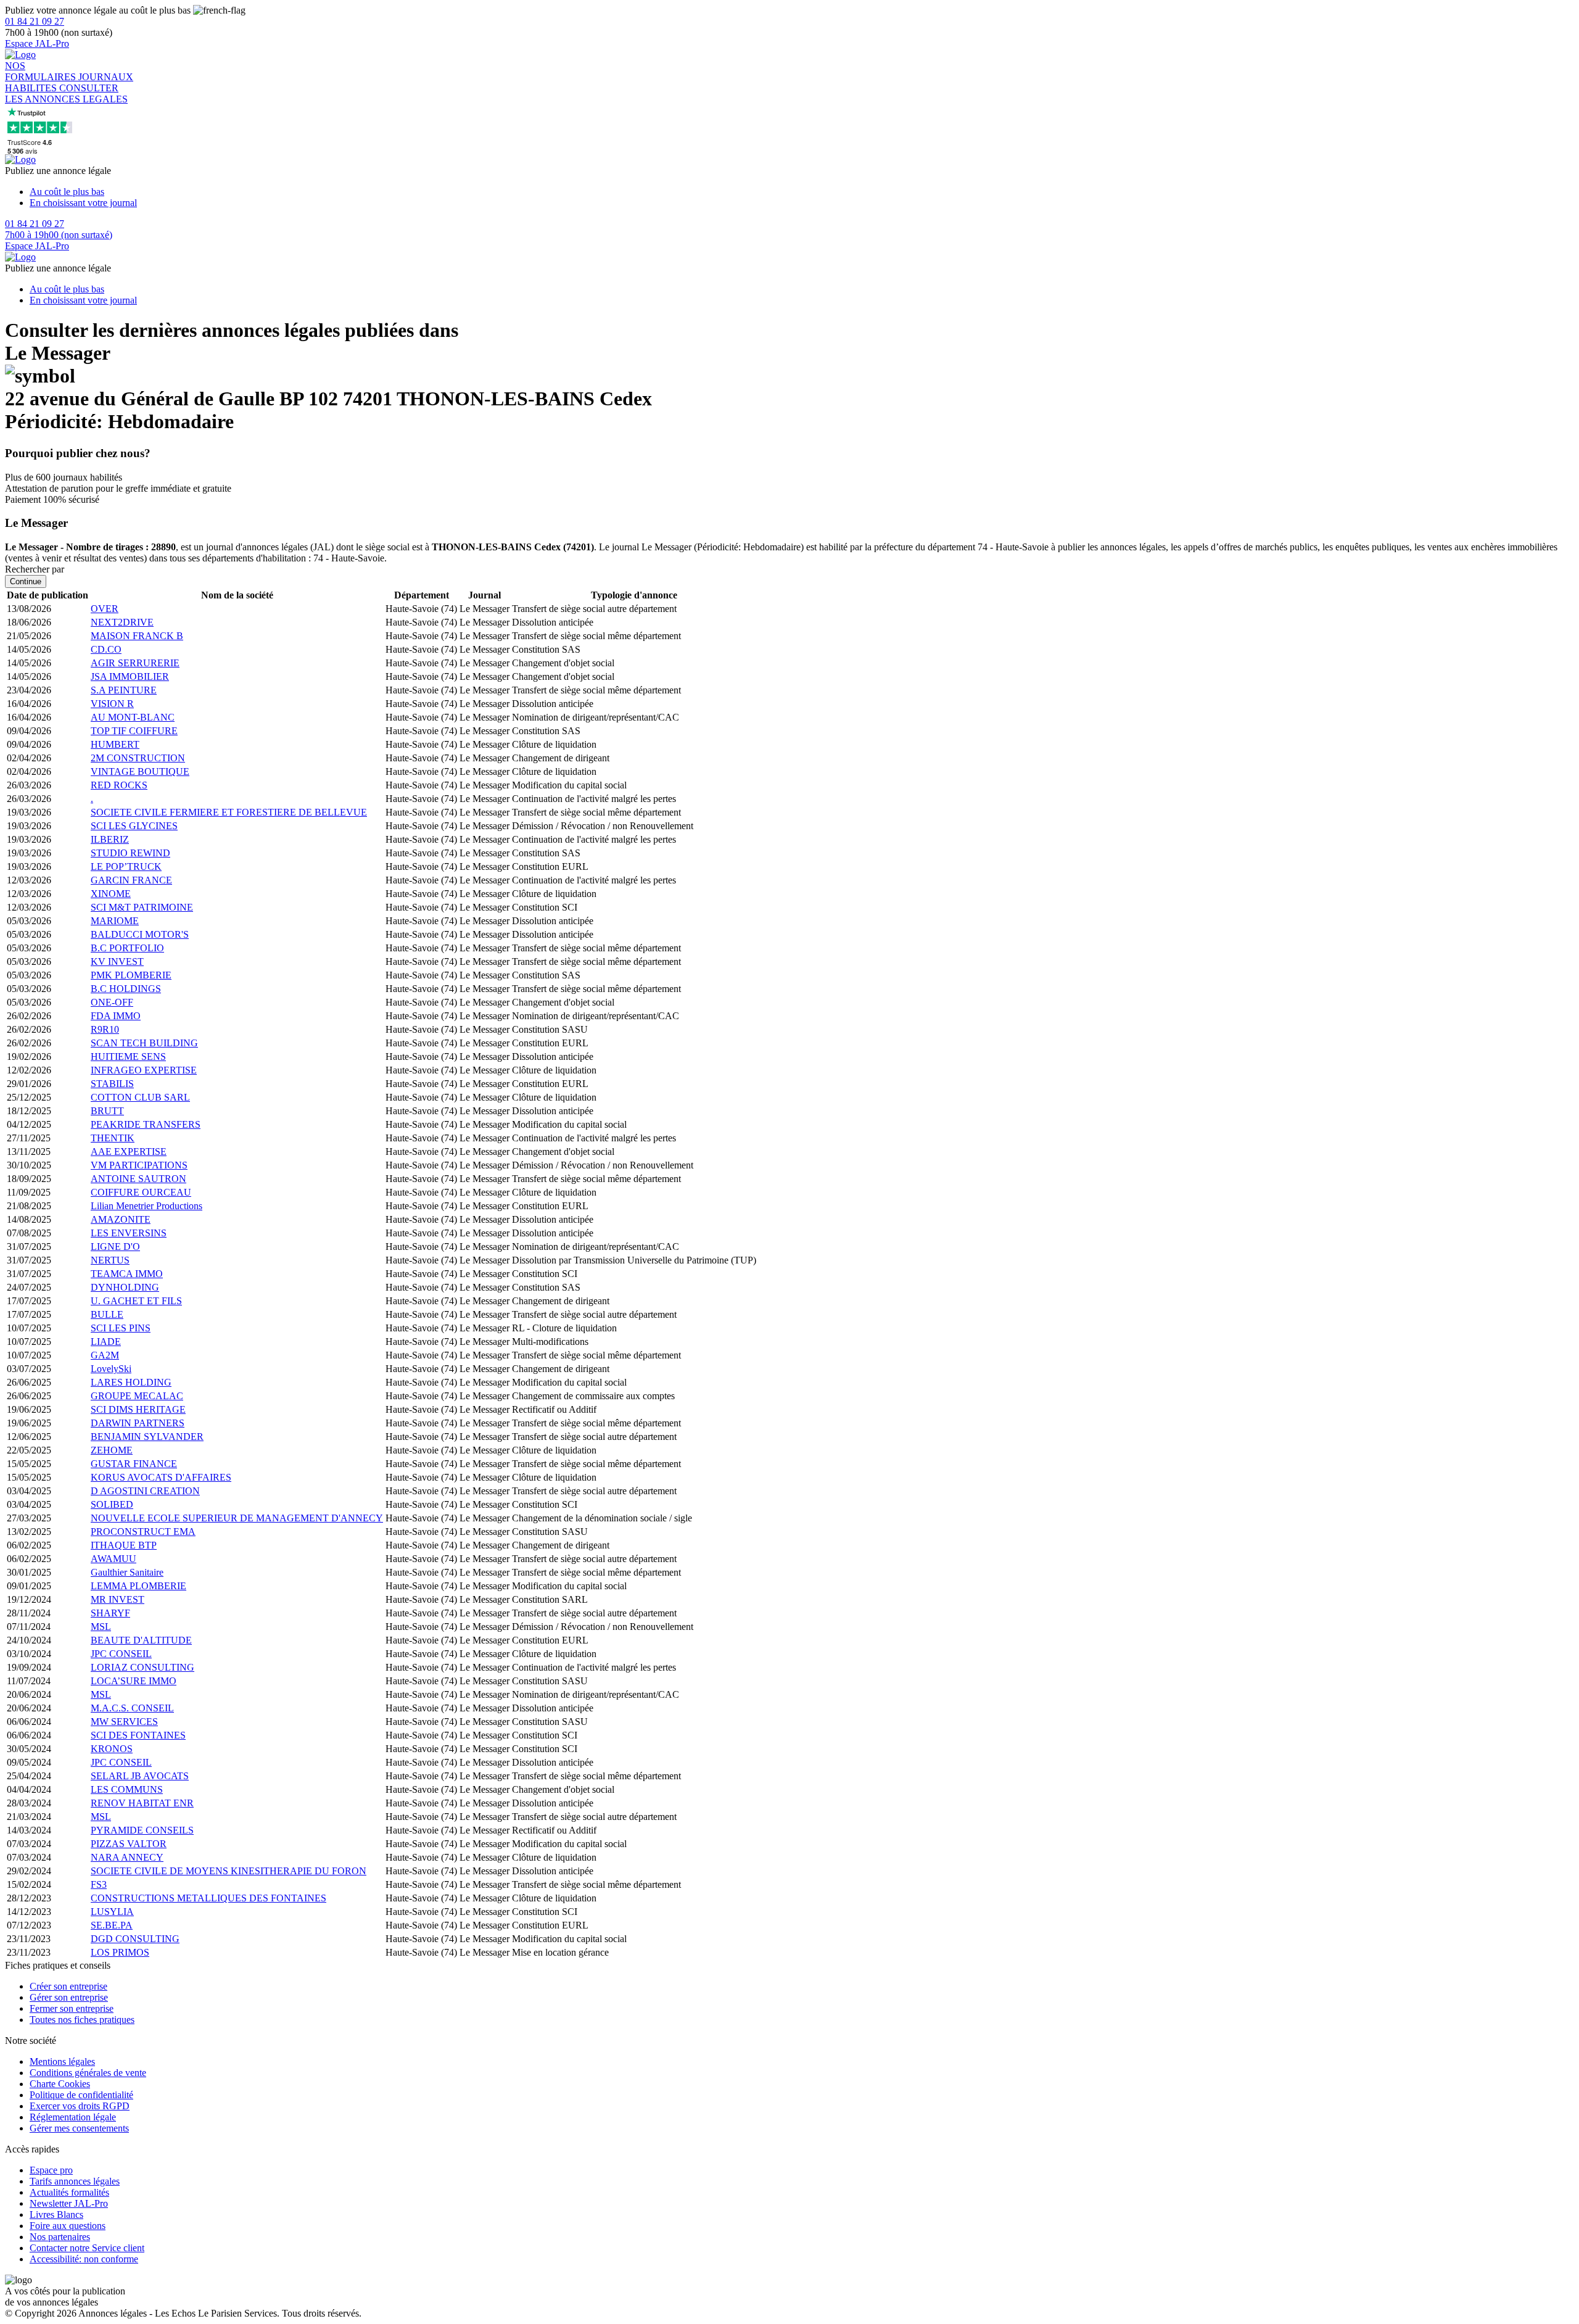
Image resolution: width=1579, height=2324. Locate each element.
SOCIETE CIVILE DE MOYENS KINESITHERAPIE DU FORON (229, 1871)
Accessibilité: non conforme (84, 2259)
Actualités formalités (69, 2192)
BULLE (107, 1314)
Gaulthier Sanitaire (127, 1572)
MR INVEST (117, 1599)
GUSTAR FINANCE (134, 1464)
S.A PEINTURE (124, 690)
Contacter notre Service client (87, 2248)
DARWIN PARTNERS (138, 1423)
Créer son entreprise (68, 1986)
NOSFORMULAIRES (42, 71)
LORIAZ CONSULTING (142, 1667)
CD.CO (106, 649)
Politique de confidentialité (81, 2095)
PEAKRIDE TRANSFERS (146, 1124)
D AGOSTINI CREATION (145, 1491)
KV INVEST (117, 961)
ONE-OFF (112, 1002)
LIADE (106, 1342)
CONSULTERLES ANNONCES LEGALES (66, 93)
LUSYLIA (112, 1912)
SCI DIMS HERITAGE (138, 1409)
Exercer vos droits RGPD (80, 2106)
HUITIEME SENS (128, 1057)
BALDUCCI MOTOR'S (140, 934)
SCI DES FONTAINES (138, 1735)
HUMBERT (115, 744)
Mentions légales (62, 2061)
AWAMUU (113, 1559)
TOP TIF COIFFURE (134, 731)
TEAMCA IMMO (127, 1274)
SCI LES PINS (121, 1328)
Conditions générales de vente (88, 2073)
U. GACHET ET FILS (136, 1301)
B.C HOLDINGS (126, 989)
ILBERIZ (110, 839)
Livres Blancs (56, 2214)
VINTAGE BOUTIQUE (140, 771)
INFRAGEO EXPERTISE (144, 1070)
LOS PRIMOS (120, 1952)
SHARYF (110, 1613)
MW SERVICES (124, 1722)
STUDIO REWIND (130, 853)
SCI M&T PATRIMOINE (142, 907)
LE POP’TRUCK (126, 866)
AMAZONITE (121, 1219)
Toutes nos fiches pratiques (82, 2020)
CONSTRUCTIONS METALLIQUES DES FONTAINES (208, 1898)
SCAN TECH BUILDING (144, 1043)
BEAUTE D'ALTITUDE (141, 1640)
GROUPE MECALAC (137, 1396)
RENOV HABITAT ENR (142, 1803)
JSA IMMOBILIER (130, 676)
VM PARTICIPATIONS (139, 1165)
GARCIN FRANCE (131, 880)
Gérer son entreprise (69, 1997)
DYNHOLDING (125, 1287)
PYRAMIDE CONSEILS (142, 1830)
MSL (101, 1627)
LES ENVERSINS (129, 1233)
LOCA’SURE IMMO (134, 1681)
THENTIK (113, 1138)
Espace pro (51, 2170)
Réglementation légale (73, 2117)
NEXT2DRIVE (122, 622)
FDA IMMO (116, 1016)
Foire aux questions (68, 2226)
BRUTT (107, 1111)
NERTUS (110, 1260)
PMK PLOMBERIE (131, 975)
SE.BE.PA (112, 1925)
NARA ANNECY (127, 1857)
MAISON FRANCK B (137, 636)
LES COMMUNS (127, 1789)
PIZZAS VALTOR (129, 1844)
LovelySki (111, 1369)
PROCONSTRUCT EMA (143, 1532)
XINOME (111, 894)
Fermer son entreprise (72, 2008)
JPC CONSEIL (121, 1654)
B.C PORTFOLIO (127, 948)
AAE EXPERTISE (129, 1152)
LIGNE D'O (115, 1247)
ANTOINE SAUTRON (138, 1179)
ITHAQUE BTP (124, 1545)
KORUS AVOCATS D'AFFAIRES (161, 1477)
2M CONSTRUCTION (138, 758)
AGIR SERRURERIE (135, 663)
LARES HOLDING (131, 1382)
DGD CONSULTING (135, 1939)
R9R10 (105, 1029)
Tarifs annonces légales (75, 2181)
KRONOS (112, 1749)
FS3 (99, 1884)
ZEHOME (112, 1450)
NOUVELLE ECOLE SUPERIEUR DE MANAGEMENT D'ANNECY (237, 1518)
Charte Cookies (60, 2084)
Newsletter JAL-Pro (69, 2203)
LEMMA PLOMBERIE (138, 1586)
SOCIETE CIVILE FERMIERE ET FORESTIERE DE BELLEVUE (229, 812)
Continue (26, 581)
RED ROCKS (119, 785)
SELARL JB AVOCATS (140, 1776)
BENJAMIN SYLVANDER (147, 1437)
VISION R (112, 704)
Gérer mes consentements (79, 2128)
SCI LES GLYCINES (134, 826)
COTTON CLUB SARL (140, 1097)
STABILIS (112, 1084)
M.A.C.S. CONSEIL (132, 1708)
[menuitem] (802, 192)
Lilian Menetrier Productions (146, 1206)
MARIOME (115, 921)
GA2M (105, 1355)
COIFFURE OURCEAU (141, 1192)
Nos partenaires (60, 2237)
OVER (105, 609)
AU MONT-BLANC (133, 717)
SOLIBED (112, 1504)
